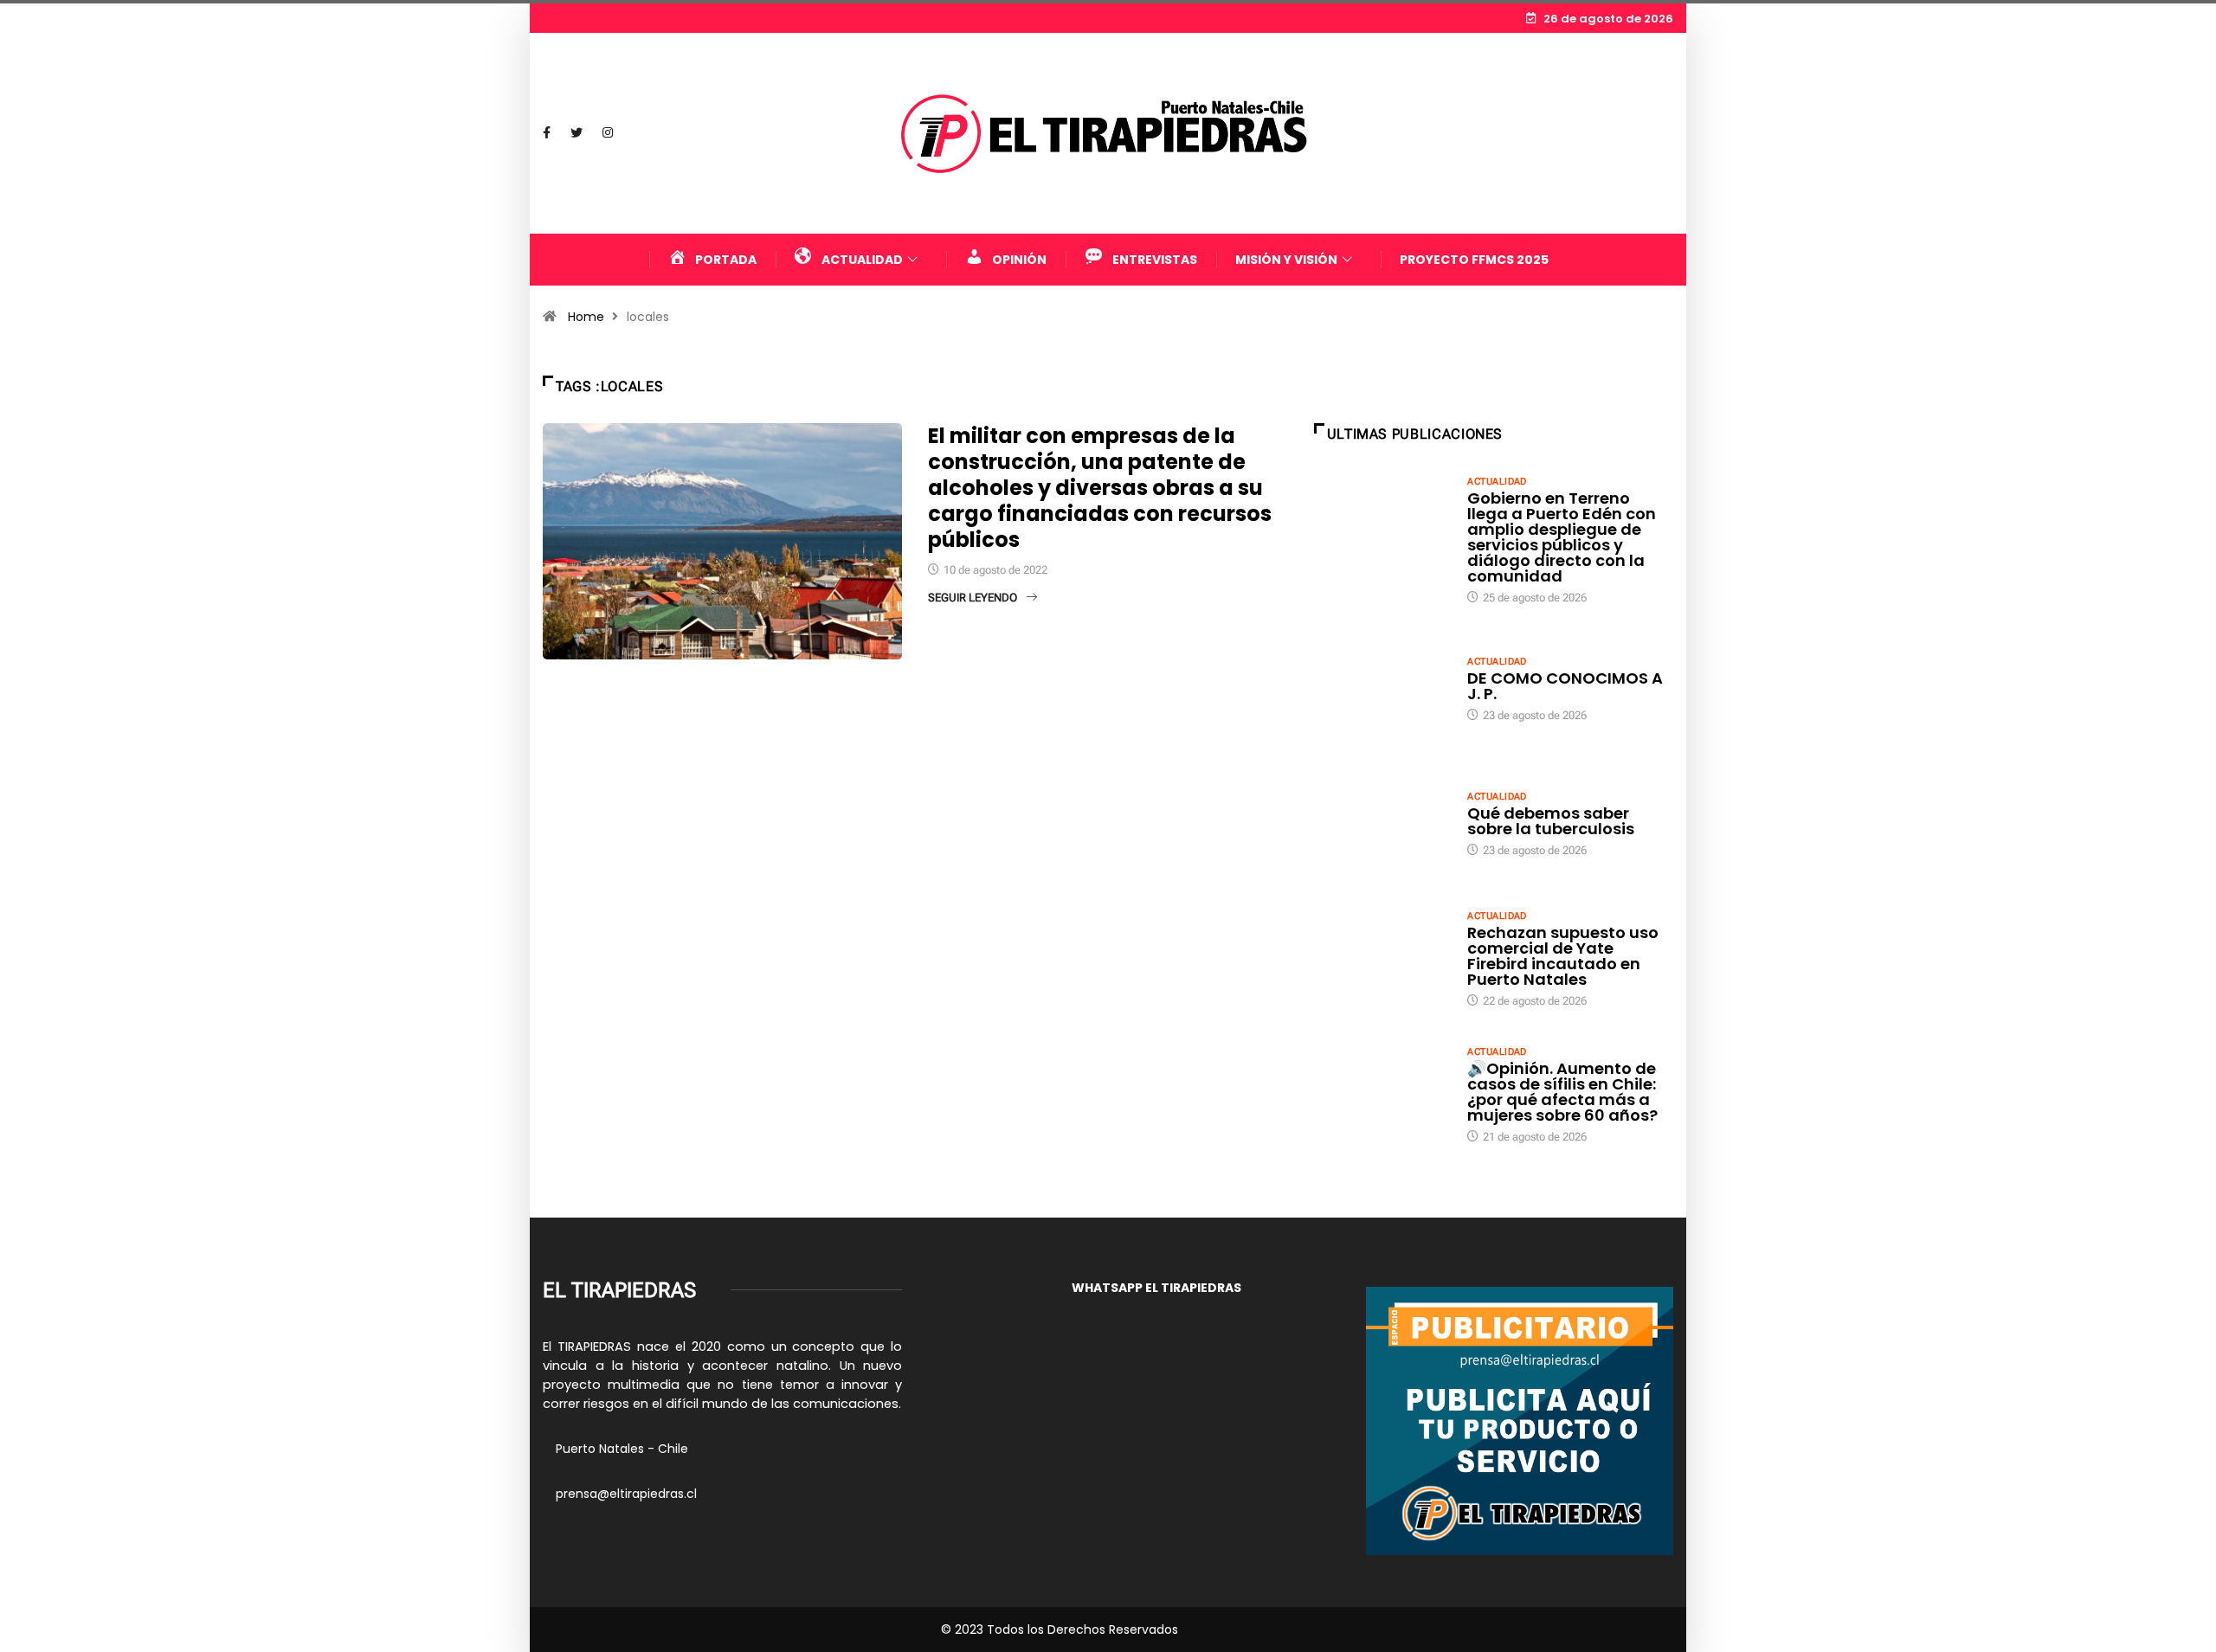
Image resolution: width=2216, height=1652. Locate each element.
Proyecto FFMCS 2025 (1474, 260)
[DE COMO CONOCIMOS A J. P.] (1382, 688)
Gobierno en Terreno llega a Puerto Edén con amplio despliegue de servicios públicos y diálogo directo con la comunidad (1562, 537)
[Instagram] (608, 133)
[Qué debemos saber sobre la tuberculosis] (1382, 823)
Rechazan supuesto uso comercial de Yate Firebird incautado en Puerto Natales (1563, 956)
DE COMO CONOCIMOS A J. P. (1565, 686)
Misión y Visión (1286, 260)
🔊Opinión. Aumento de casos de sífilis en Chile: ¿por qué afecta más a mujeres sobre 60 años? (1562, 1092)
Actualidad (1497, 482)
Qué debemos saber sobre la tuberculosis (1551, 821)
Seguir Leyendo (973, 598)
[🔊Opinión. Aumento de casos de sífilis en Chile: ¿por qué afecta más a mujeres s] (1382, 1094)
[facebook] (547, 133)
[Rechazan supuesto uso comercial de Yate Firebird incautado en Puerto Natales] (1382, 958)
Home (586, 317)
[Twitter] (577, 133)
